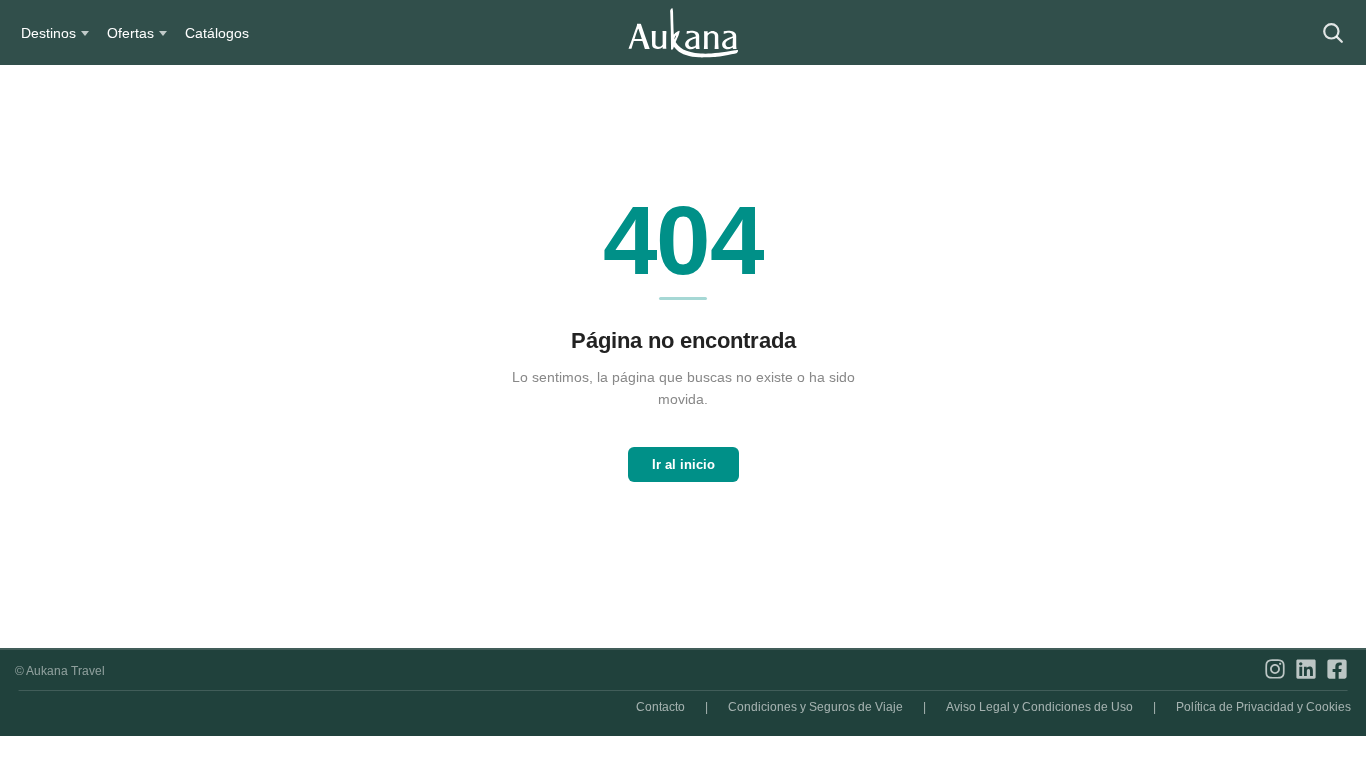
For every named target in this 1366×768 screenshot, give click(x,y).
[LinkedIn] (1306, 670)
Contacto (660, 707)
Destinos (48, 33)
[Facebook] (1337, 670)
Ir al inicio (683, 464)
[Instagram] (1275, 670)
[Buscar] (1332, 32)
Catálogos (217, 33)
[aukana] (683, 33)
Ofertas (130, 33)
